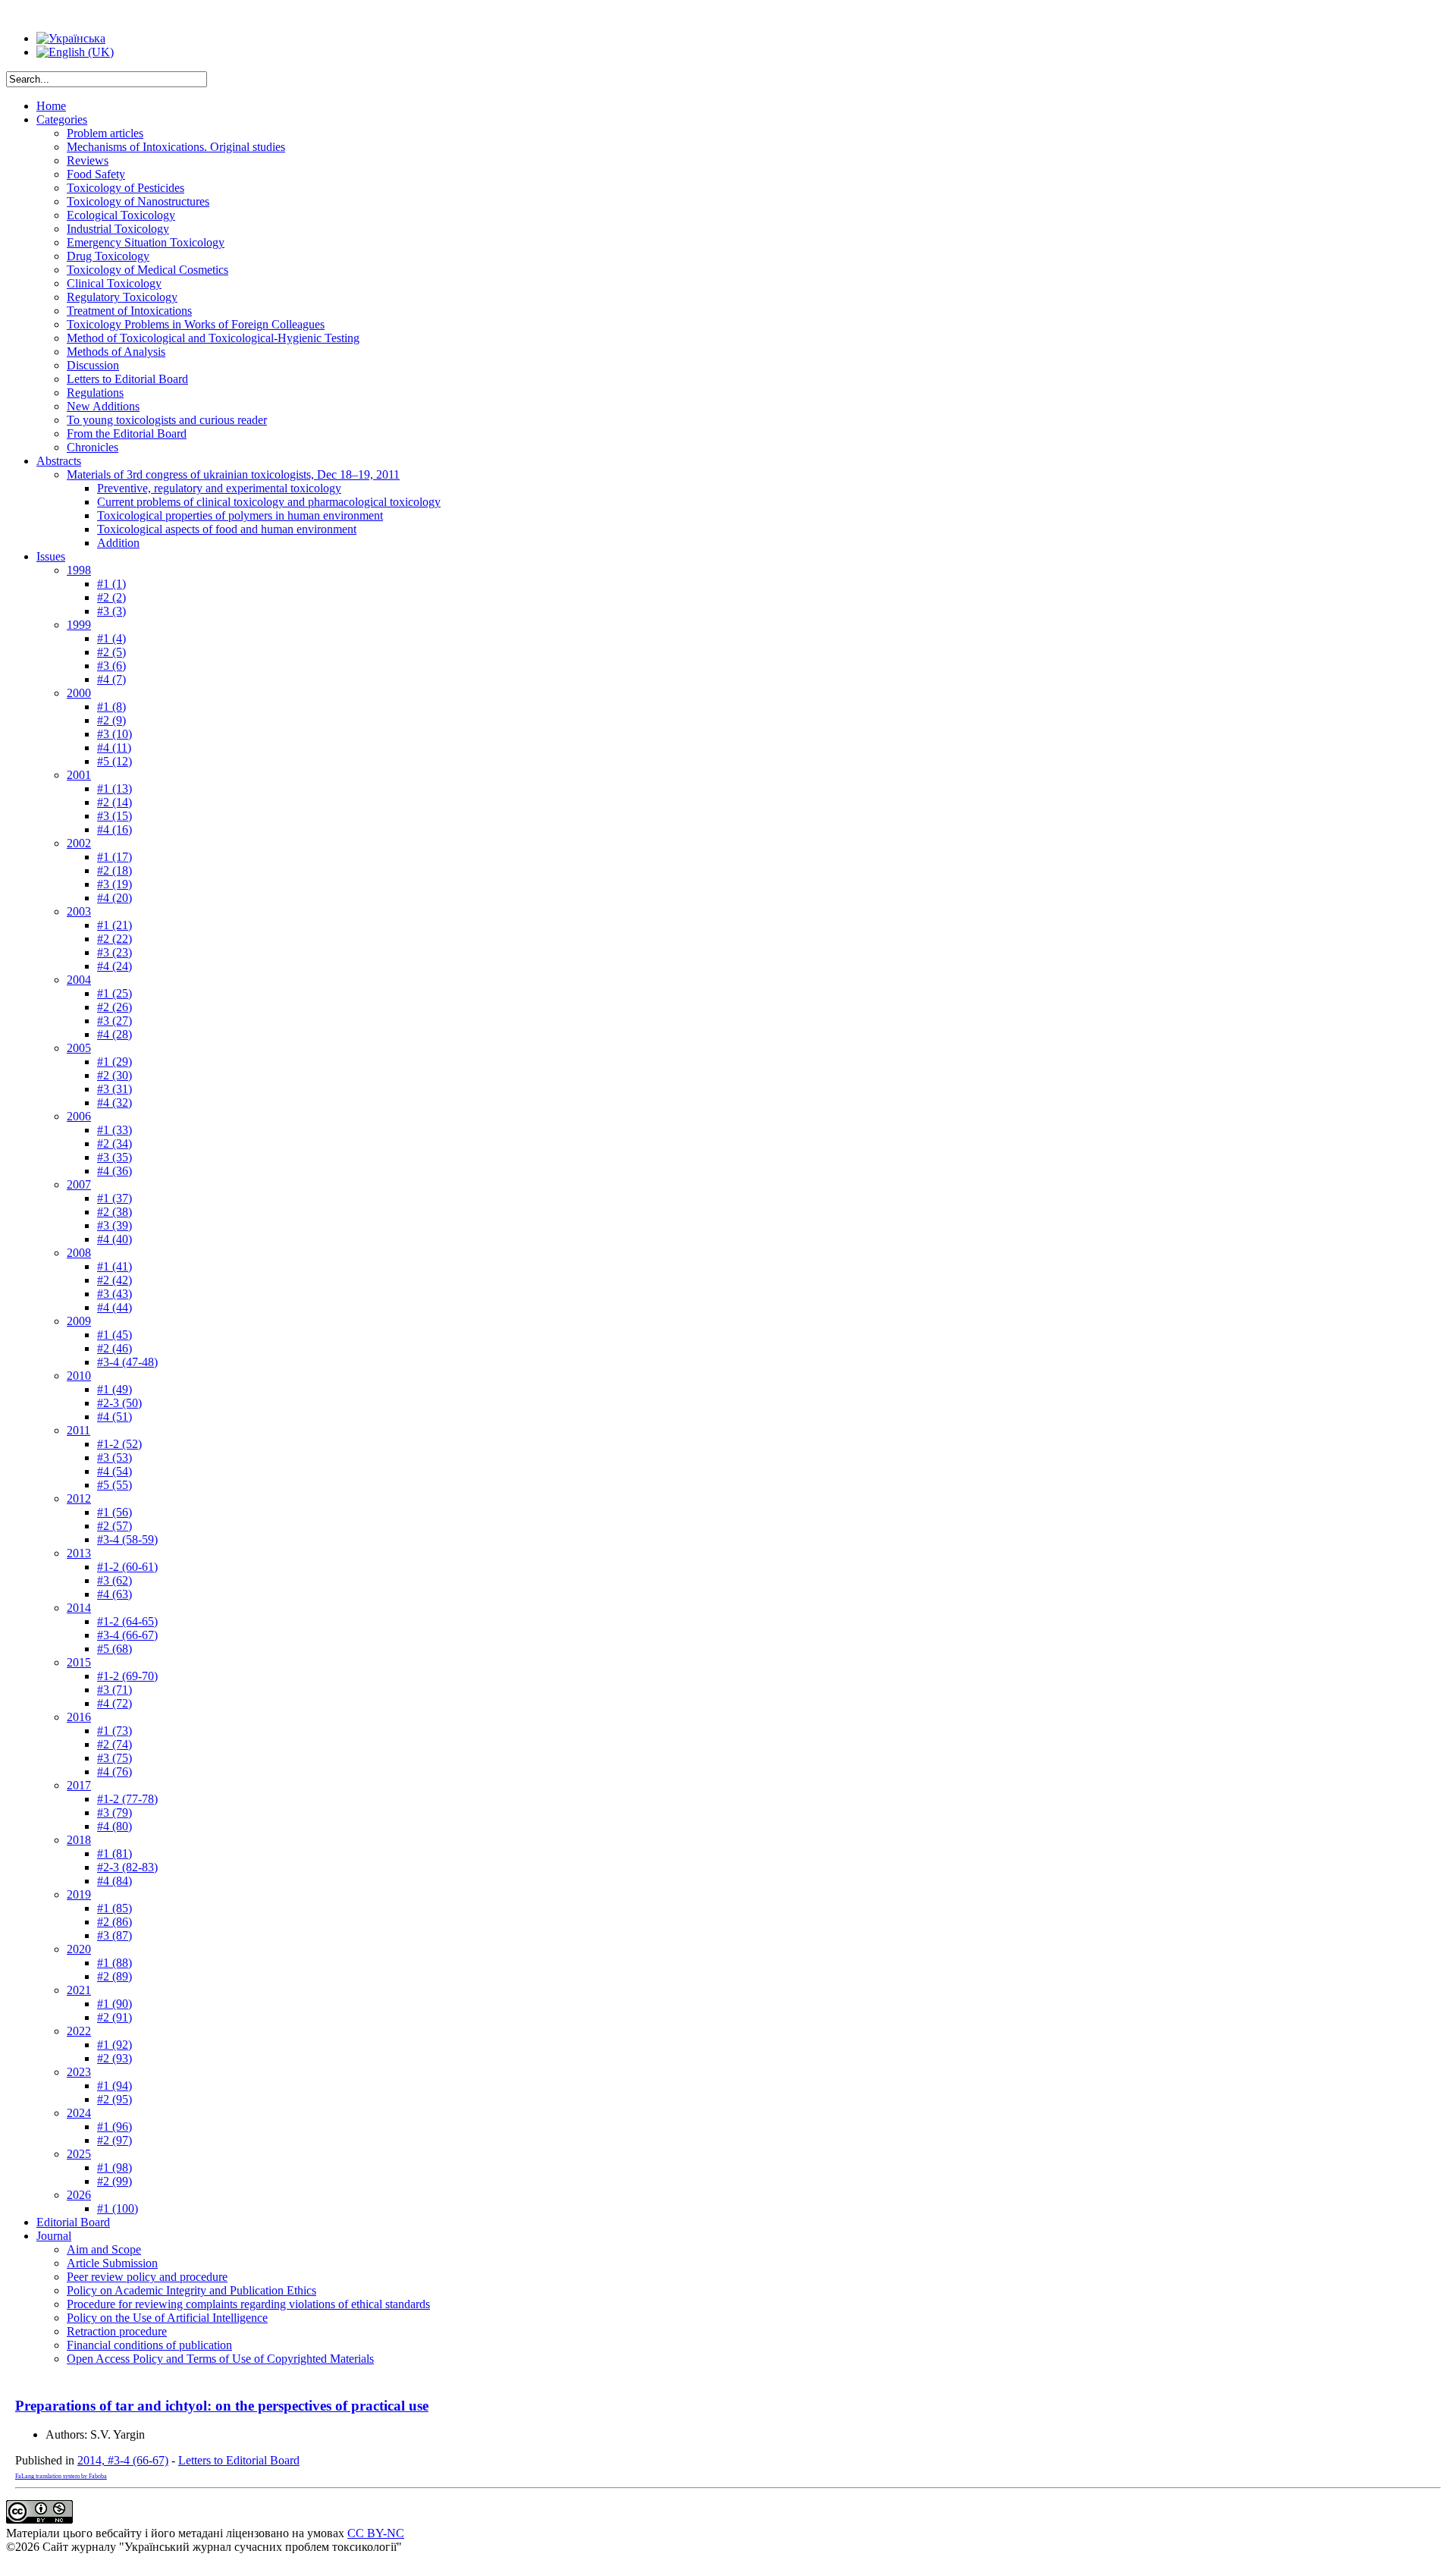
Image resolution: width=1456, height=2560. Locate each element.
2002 (79, 843)
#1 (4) (111, 638)
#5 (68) (115, 1649)
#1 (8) (111, 707)
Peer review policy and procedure (147, 2277)
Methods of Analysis (116, 352)
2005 (79, 1048)
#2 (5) (111, 652)
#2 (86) (115, 1922)
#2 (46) (115, 1348)
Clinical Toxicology (114, 283)
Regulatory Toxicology (122, 297)
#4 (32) (115, 1103)
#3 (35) (115, 1157)
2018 (79, 1840)
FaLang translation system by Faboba (61, 2476)
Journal (54, 2236)
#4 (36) (115, 1171)
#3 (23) (115, 952)
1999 (79, 625)
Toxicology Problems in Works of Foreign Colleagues (196, 324)
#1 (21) (115, 925)
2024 (79, 2113)
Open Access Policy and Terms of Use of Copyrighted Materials (220, 2359)
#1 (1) (111, 584)
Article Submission (112, 2263)
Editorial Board (73, 2222)
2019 (79, 1894)
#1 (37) (115, 1198)
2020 (79, 1949)
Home (51, 106)
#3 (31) (115, 1089)
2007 (79, 1184)
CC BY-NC (376, 2533)
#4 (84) (115, 1881)
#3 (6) (111, 666)
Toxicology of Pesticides (126, 188)
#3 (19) (115, 884)
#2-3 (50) (119, 1403)
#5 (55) (115, 1485)
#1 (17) (115, 857)
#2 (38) (115, 1212)
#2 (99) (115, 2181)
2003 (79, 911)
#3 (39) (115, 1225)
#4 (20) (115, 898)
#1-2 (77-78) (127, 1799)
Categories (62, 119)
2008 (79, 1253)
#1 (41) (115, 1266)
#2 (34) (115, 1143)
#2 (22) (115, 939)
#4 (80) (115, 1826)
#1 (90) (115, 2004)
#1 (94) (115, 2086)
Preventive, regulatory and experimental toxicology (219, 488)
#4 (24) (115, 966)
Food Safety (96, 174)
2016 (79, 1717)
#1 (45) (115, 1335)
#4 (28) (115, 1034)
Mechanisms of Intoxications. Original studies (176, 147)
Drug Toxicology (108, 256)
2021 (79, 1990)
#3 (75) (115, 1758)
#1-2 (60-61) (127, 1567)
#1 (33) (115, 1130)
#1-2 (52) (119, 1444)
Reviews (88, 160)
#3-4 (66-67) (127, 1635)
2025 (79, 2154)
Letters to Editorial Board (127, 379)
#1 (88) (115, 1963)
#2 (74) (115, 1744)
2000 (79, 693)
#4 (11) (114, 748)
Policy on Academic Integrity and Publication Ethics (191, 2290)
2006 (79, 1116)
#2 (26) (115, 1007)
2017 (79, 1785)
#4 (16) (115, 829)
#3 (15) (115, 816)
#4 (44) (115, 1307)
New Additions (103, 406)
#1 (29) (115, 1062)
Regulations (95, 393)
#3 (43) (115, 1294)
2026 (79, 2195)
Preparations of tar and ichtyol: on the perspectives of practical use (222, 2406)
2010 (79, 1376)
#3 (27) (115, 1021)
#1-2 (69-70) (127, 1676)
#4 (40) (115, 1239)
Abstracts (59, 461)
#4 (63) (115, 1594)
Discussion (93, 365)
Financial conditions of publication (149, 2345)
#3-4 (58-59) (127, 1539)
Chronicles (93, 447)
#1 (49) (115, 1389)
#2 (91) (115, 2017)
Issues (51, 556)
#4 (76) (115, 1772)
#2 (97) (115, 2140)
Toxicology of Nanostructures (138, 201)
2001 (79, 775)
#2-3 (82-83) (127, 1867)
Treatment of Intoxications (129, 311)
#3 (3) (111, 611)
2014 (79, 1608)
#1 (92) (115, 2045)
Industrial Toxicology (118, 229)
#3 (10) (115, 734)
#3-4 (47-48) (127, 1362)
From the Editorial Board (127, 433)
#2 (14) (115, 802)
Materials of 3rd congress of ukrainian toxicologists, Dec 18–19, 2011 (233, 474)
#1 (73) (115, 1731)
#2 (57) (115, 1526)
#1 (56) (115, 1512)
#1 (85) (115, 1908)
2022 (79, 2031)
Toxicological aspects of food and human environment (227, 529)
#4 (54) (115, 1471)
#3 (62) (115, 1580)
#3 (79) (115, 1812)
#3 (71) (115, 1690)
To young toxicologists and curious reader (167, 420)
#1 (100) (118, 2208)
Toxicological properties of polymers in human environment (240, 515)
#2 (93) (115, 2058)
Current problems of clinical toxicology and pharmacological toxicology (269, 502)
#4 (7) (111, 679)
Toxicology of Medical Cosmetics (147, 270)
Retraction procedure (117, 2331)
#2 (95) (115, 2099)
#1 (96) (115, 2127)
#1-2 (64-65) (127, 1621)
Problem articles (105, 133)
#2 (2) (111, 597)
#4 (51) (115, 1417)
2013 (79, 1553)
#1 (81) (115, 1853)
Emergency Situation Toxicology (146, 242)
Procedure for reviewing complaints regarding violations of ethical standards (248, 2304)
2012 (79, 1498)
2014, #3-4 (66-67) (123, 2460)
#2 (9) (111, 720)
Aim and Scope (104, 2249)
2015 (79, 1662)
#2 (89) (115, 1976)
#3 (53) (115, 1457)
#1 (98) (115, 2167)
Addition (118, 543)
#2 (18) (115, 870)
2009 (79, 1321)
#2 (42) (115, 1280)
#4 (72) (115, 1703)
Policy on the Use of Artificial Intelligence (167, 2318)
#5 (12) (115, 761)
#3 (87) (115, 1935)
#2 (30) (115, 1075)
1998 (79, 570)
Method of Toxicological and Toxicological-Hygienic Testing (213, 338)
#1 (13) (115, 788)
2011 (78, 1430)
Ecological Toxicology (121, 215)
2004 (79, 980)
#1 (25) (115, 993)
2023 (79, 2072)
